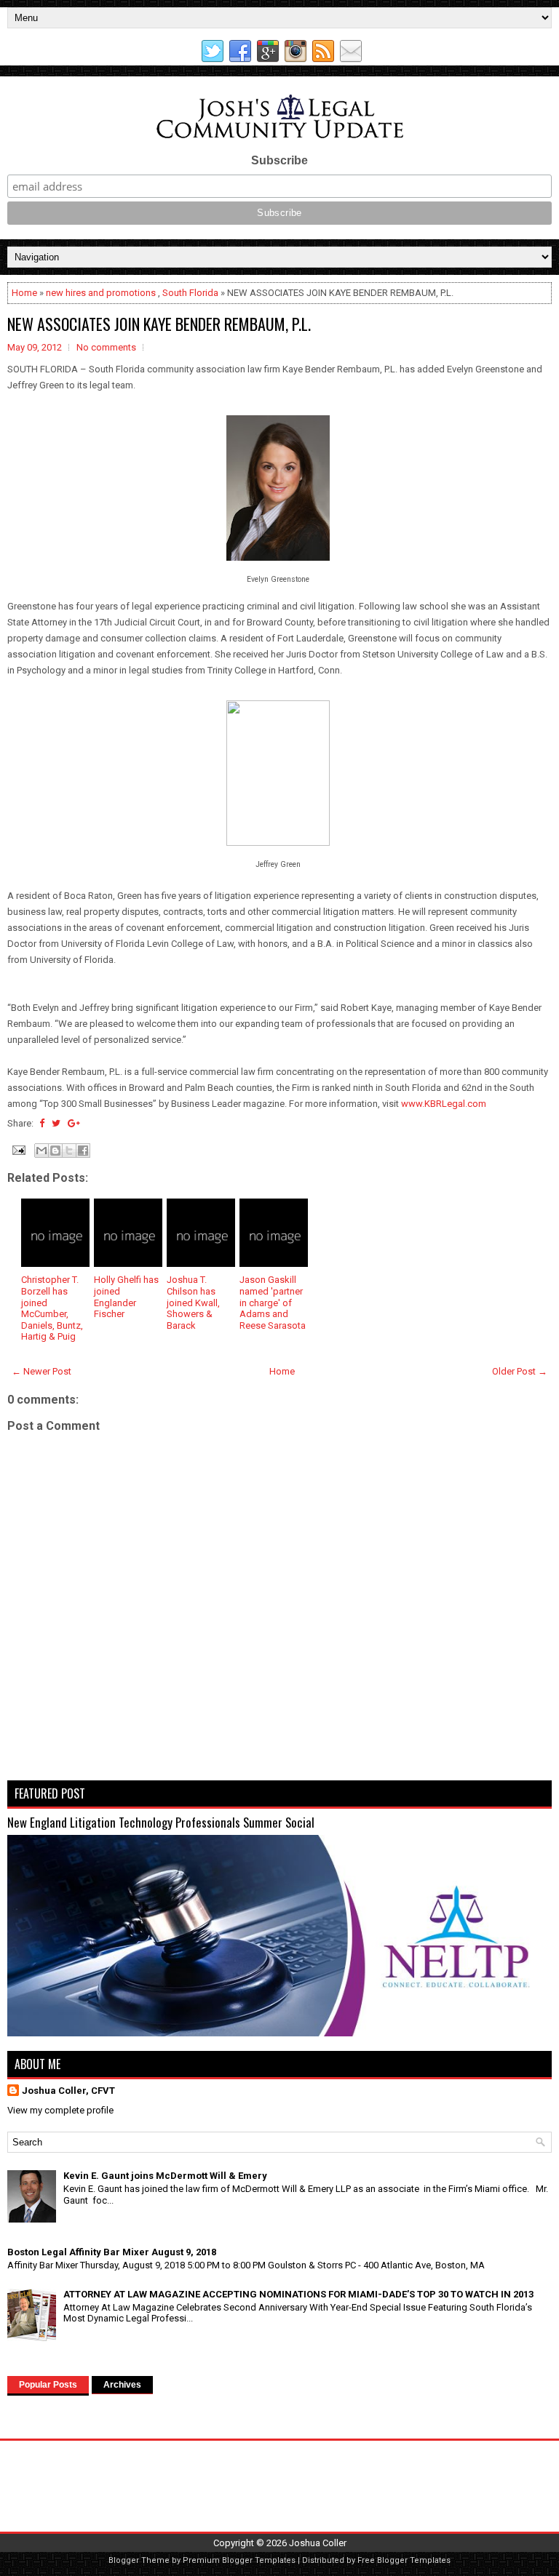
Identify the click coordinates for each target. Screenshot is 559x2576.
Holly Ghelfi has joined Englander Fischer (126, 1297)
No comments (106, 347)
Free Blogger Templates (404, 2560)
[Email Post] (17, 1149)
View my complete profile (60, 2110)
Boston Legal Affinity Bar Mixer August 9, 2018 (112, 2252)
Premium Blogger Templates (239, 2560)
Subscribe (279, 160)
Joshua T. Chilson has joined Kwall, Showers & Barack (193, 1302)
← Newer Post (41, 1371)
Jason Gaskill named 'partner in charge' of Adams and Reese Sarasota (273, 1302)
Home (24, 293)
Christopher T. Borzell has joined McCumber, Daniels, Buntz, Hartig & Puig (52, 1308)
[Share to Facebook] (83, 1151)
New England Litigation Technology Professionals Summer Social (161, 1822)
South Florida (190, 293)
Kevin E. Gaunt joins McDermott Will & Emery (165, 2176)
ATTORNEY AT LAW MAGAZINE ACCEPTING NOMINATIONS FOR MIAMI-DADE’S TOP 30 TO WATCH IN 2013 (298, 2294)
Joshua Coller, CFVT (68, 2091)
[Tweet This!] (56, 1123)
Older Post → (520, 1371)
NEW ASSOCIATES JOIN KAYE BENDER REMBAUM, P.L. (159, 324)
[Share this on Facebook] (42, 1123)
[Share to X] (69, 1151)
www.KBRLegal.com (444, 1104)
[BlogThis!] (55, 1151)
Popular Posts (48, 2385)
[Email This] (41, 1151)
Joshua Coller (318, 2543)
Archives (122, 2385)
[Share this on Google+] (74, 1123)
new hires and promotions (101, 293)
